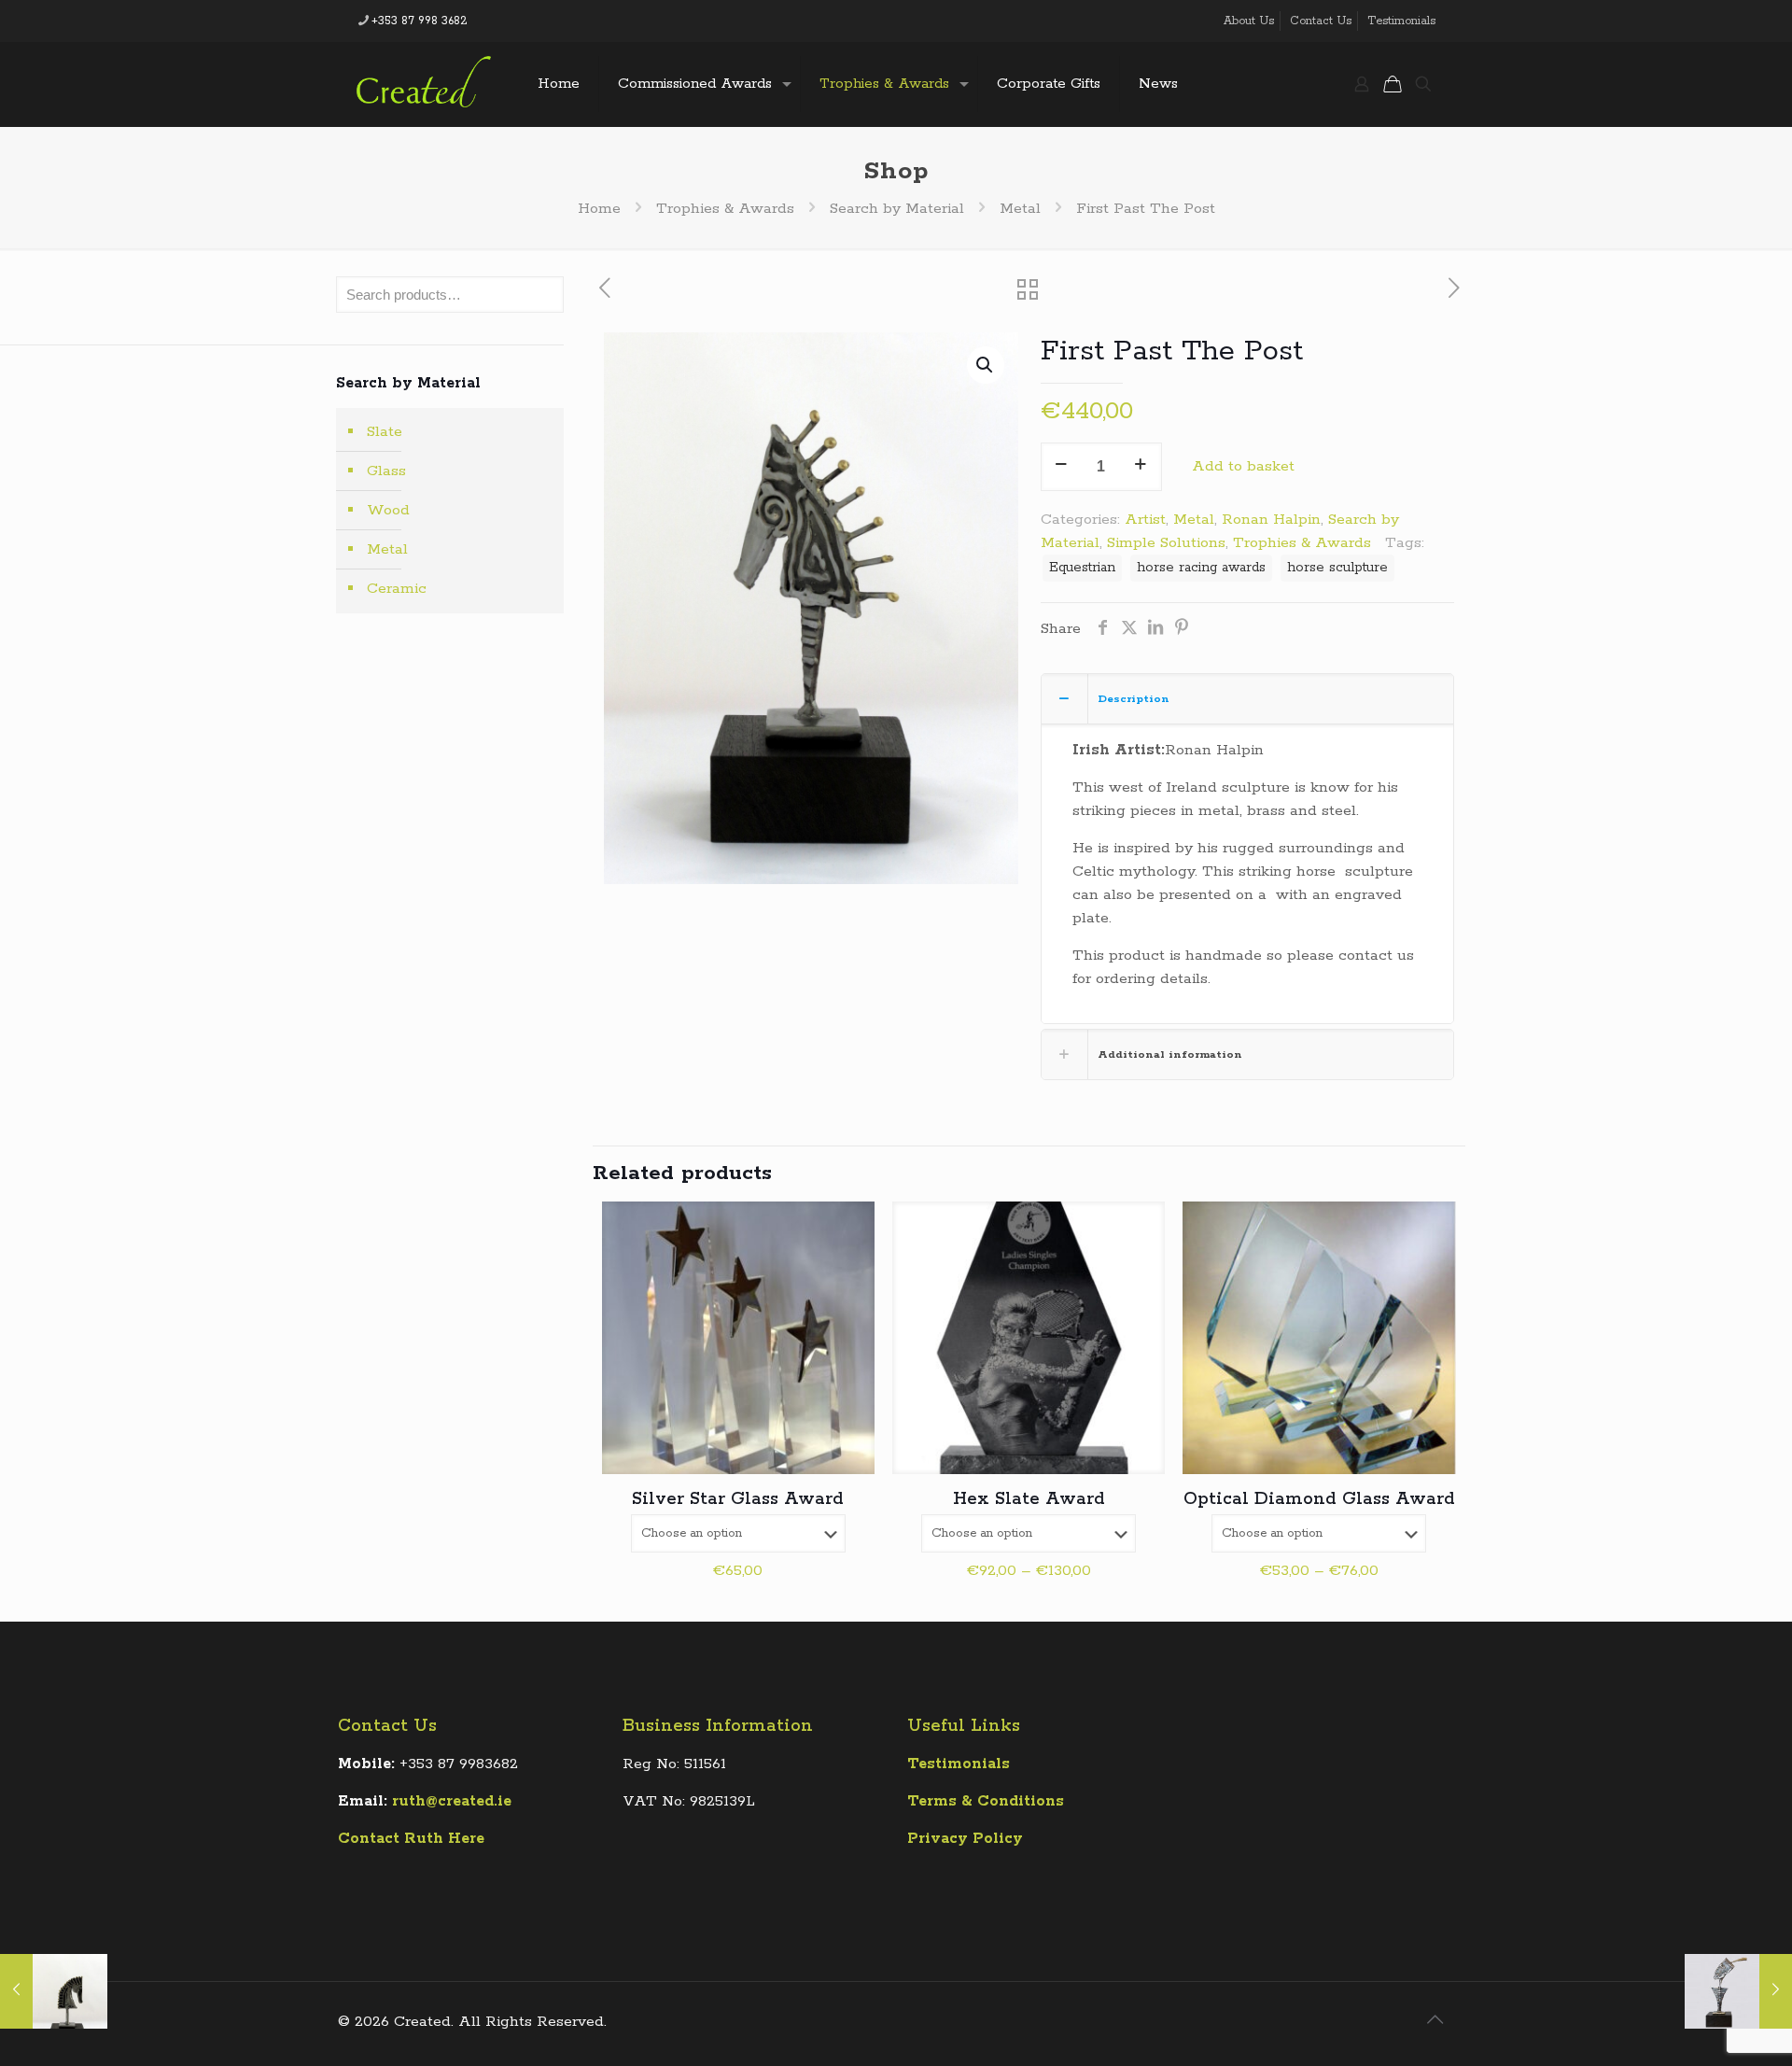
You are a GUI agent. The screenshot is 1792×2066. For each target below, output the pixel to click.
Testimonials (1401, 21)
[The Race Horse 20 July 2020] (54, 1991)
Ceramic (397, 589)
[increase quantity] (1141, 467)
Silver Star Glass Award (738, 1499)
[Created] (424, 84)
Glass (386, 471)
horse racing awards (1201, 568)
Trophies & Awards (725, 209)
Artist (1145, 520)
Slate (385, 432)
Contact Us (1321, 21)
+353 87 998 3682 (420, 21)
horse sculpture (1337, 568)
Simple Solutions (1166, 543)
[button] (986, 365)
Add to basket (1243, 466)
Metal (1020, 209)
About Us (1249, 21)
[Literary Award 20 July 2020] (1738, 1991)
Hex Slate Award (1029, 1499)
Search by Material (897, 209)
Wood (388, 510)
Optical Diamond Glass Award (1319, 1499)
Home (599, 209)
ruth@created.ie (452, 1801)
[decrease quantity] (1062, 467)
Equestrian (1082, 568)
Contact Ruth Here (411, 1839)
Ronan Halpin (1271, 520)
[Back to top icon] (1435, 2021)
